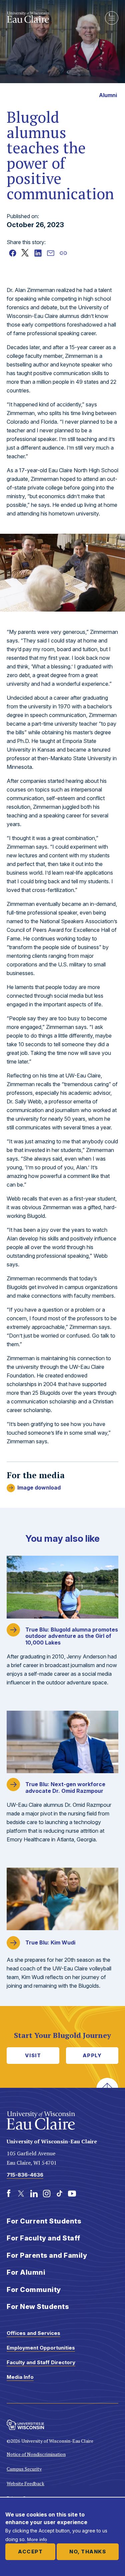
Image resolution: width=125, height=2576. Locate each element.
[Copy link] (63, 253)
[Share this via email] (51, 253)
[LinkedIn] (34, 2194)
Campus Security (24, 2469)
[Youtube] (72, 2194)
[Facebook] (9, 2194)
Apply (92, 2055)
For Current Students (44, 2221)
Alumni (108, 95)
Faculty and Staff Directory (41, 2362)
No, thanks (88, 2552)
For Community (34, 2290)
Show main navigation (112, 18)
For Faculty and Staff (43, 2238)
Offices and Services (33, 2333)
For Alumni (26, 2272)
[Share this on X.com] (25, 253)
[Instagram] (47, 2194)
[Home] (51, 17)
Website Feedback (25, 2483)
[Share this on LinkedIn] (38, 253)
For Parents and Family (47, 2255)
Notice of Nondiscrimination (36, 2454)
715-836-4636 (25, 2175)
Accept (30, 2552)
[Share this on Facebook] (13, 253)
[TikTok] (59, 2194)
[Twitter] (21, 2194)
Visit (33, 2055)
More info (37, 2539)
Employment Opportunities (41, 2348)
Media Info (20, 2377)
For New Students (38, 2307)
